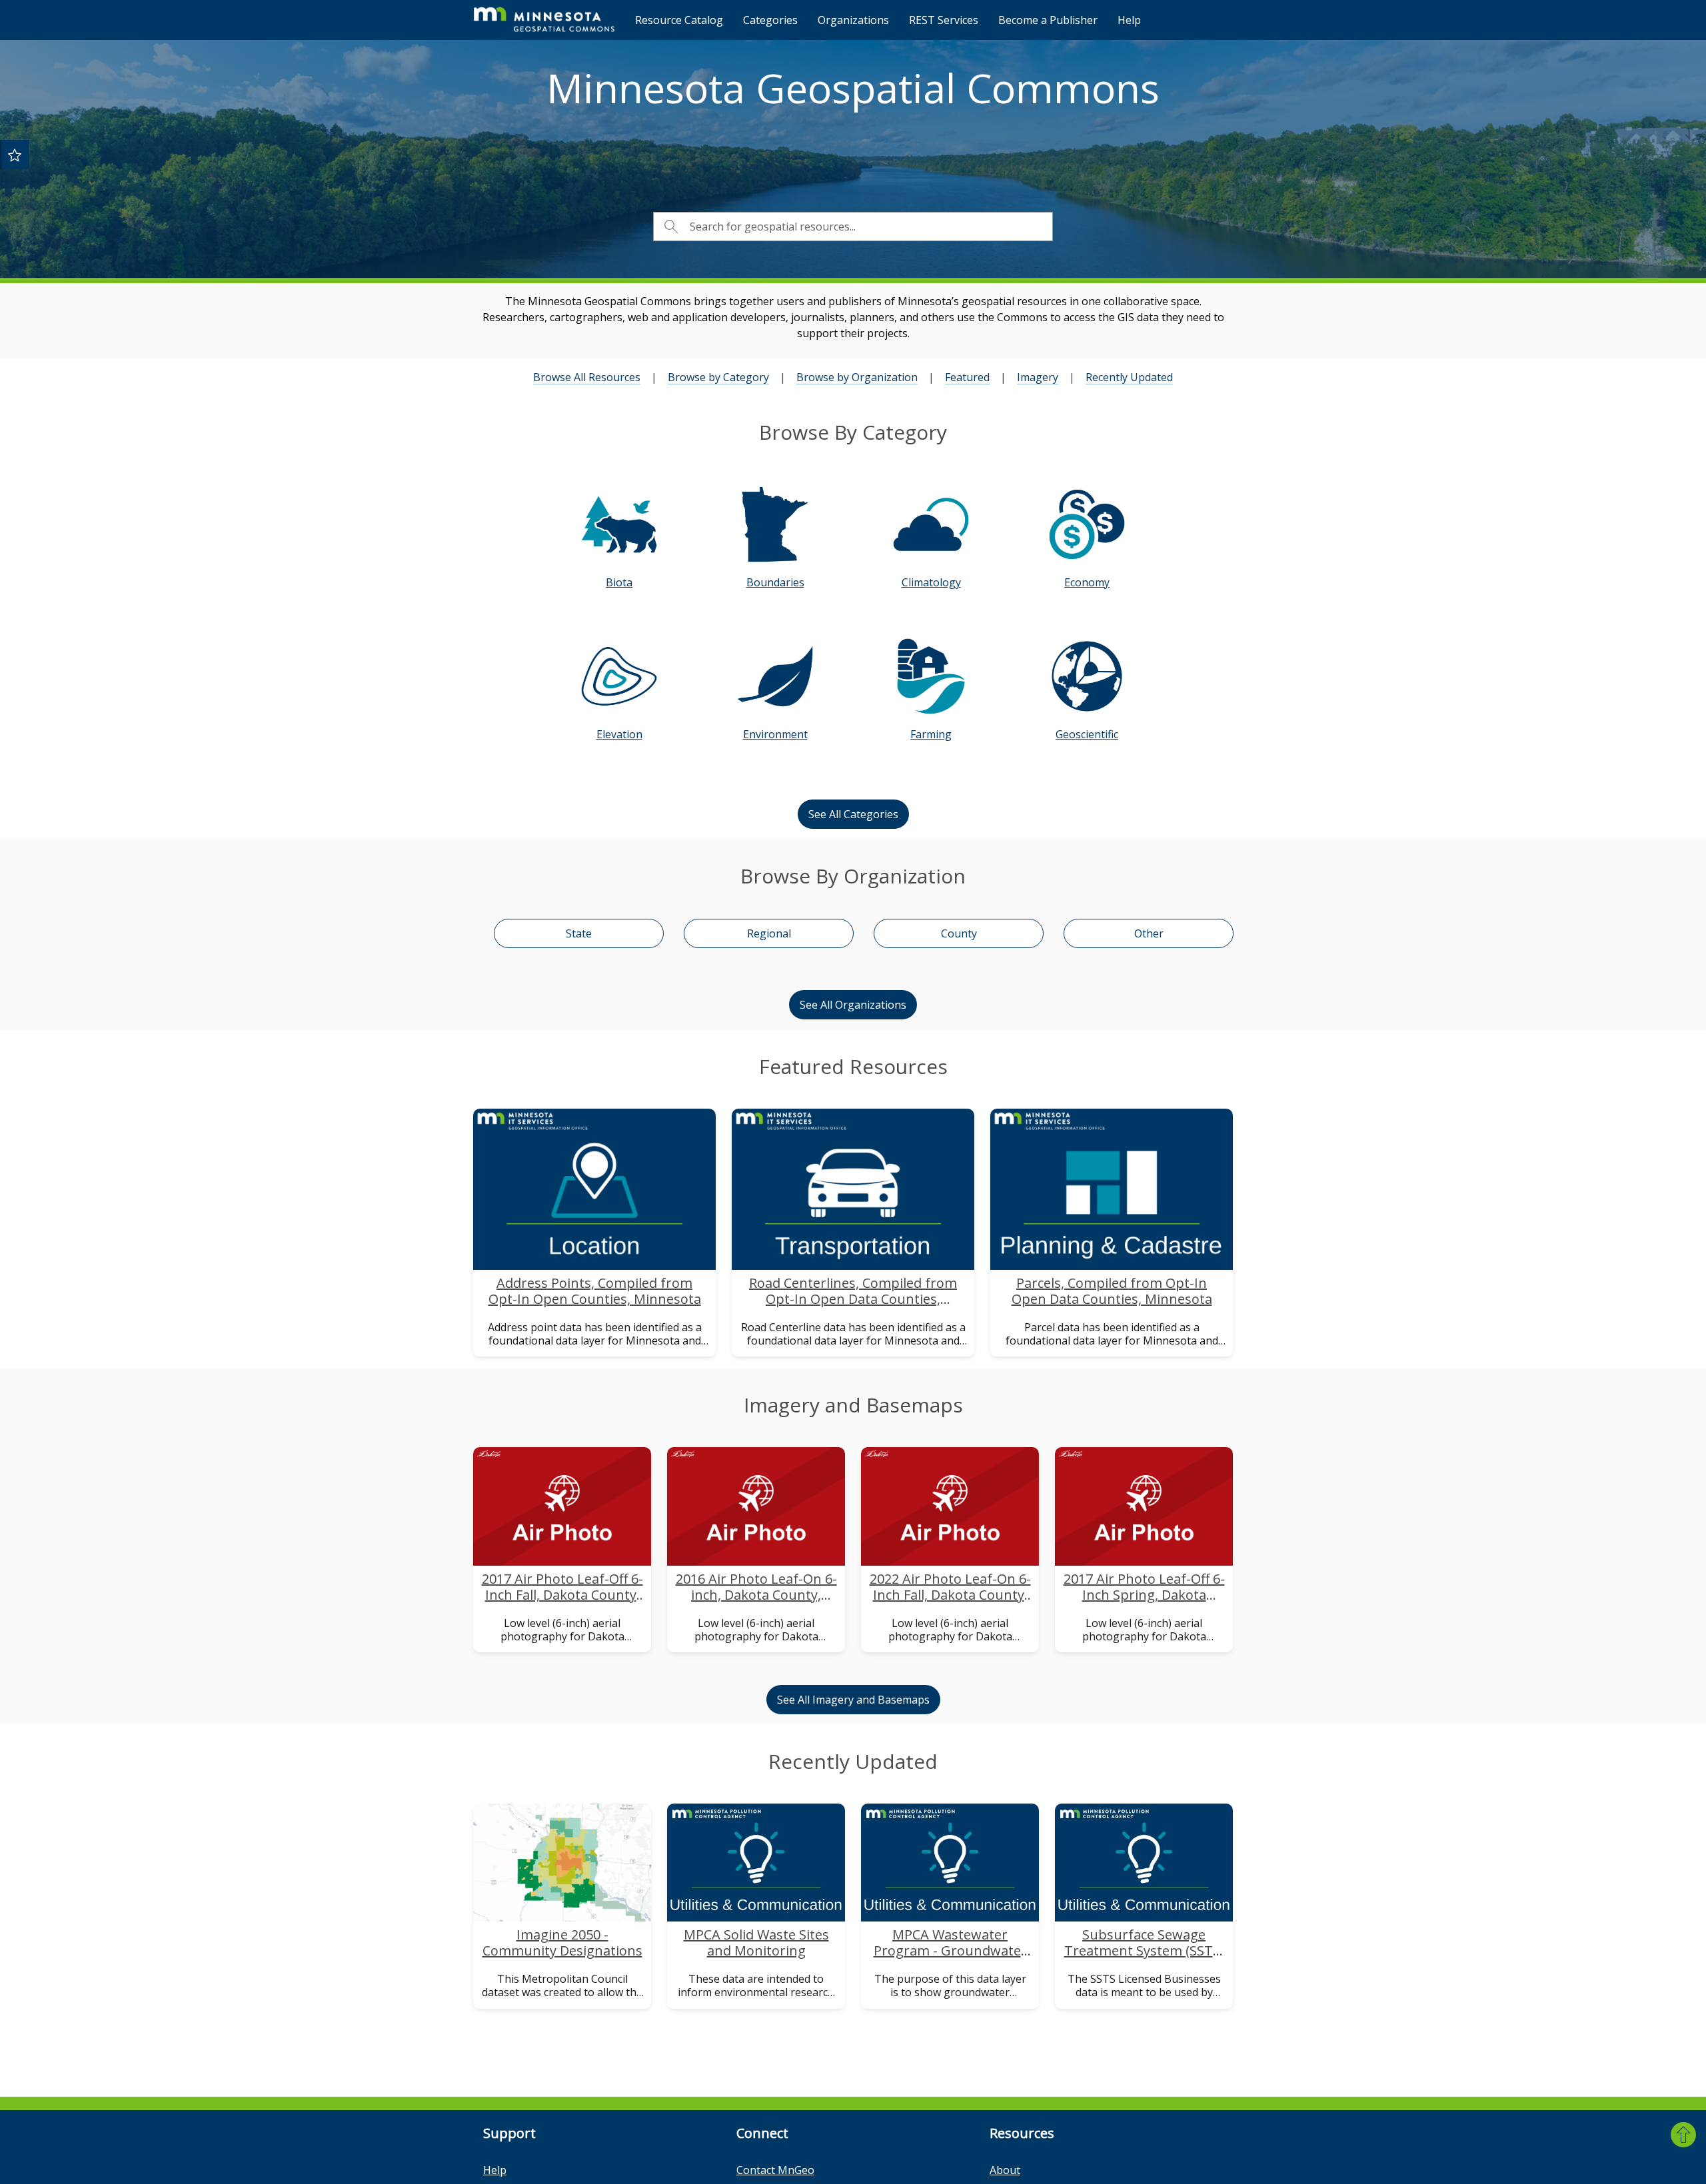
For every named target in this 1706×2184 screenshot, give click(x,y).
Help (1129, 20)
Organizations (853, 20)
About (1005, 2170)
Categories (770, 20)
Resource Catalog (679, 20)
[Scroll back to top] (1683, 2135)
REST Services (944, 20)
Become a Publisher (1048, 20)
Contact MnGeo (775, 2170)
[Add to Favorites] (15, 155)
